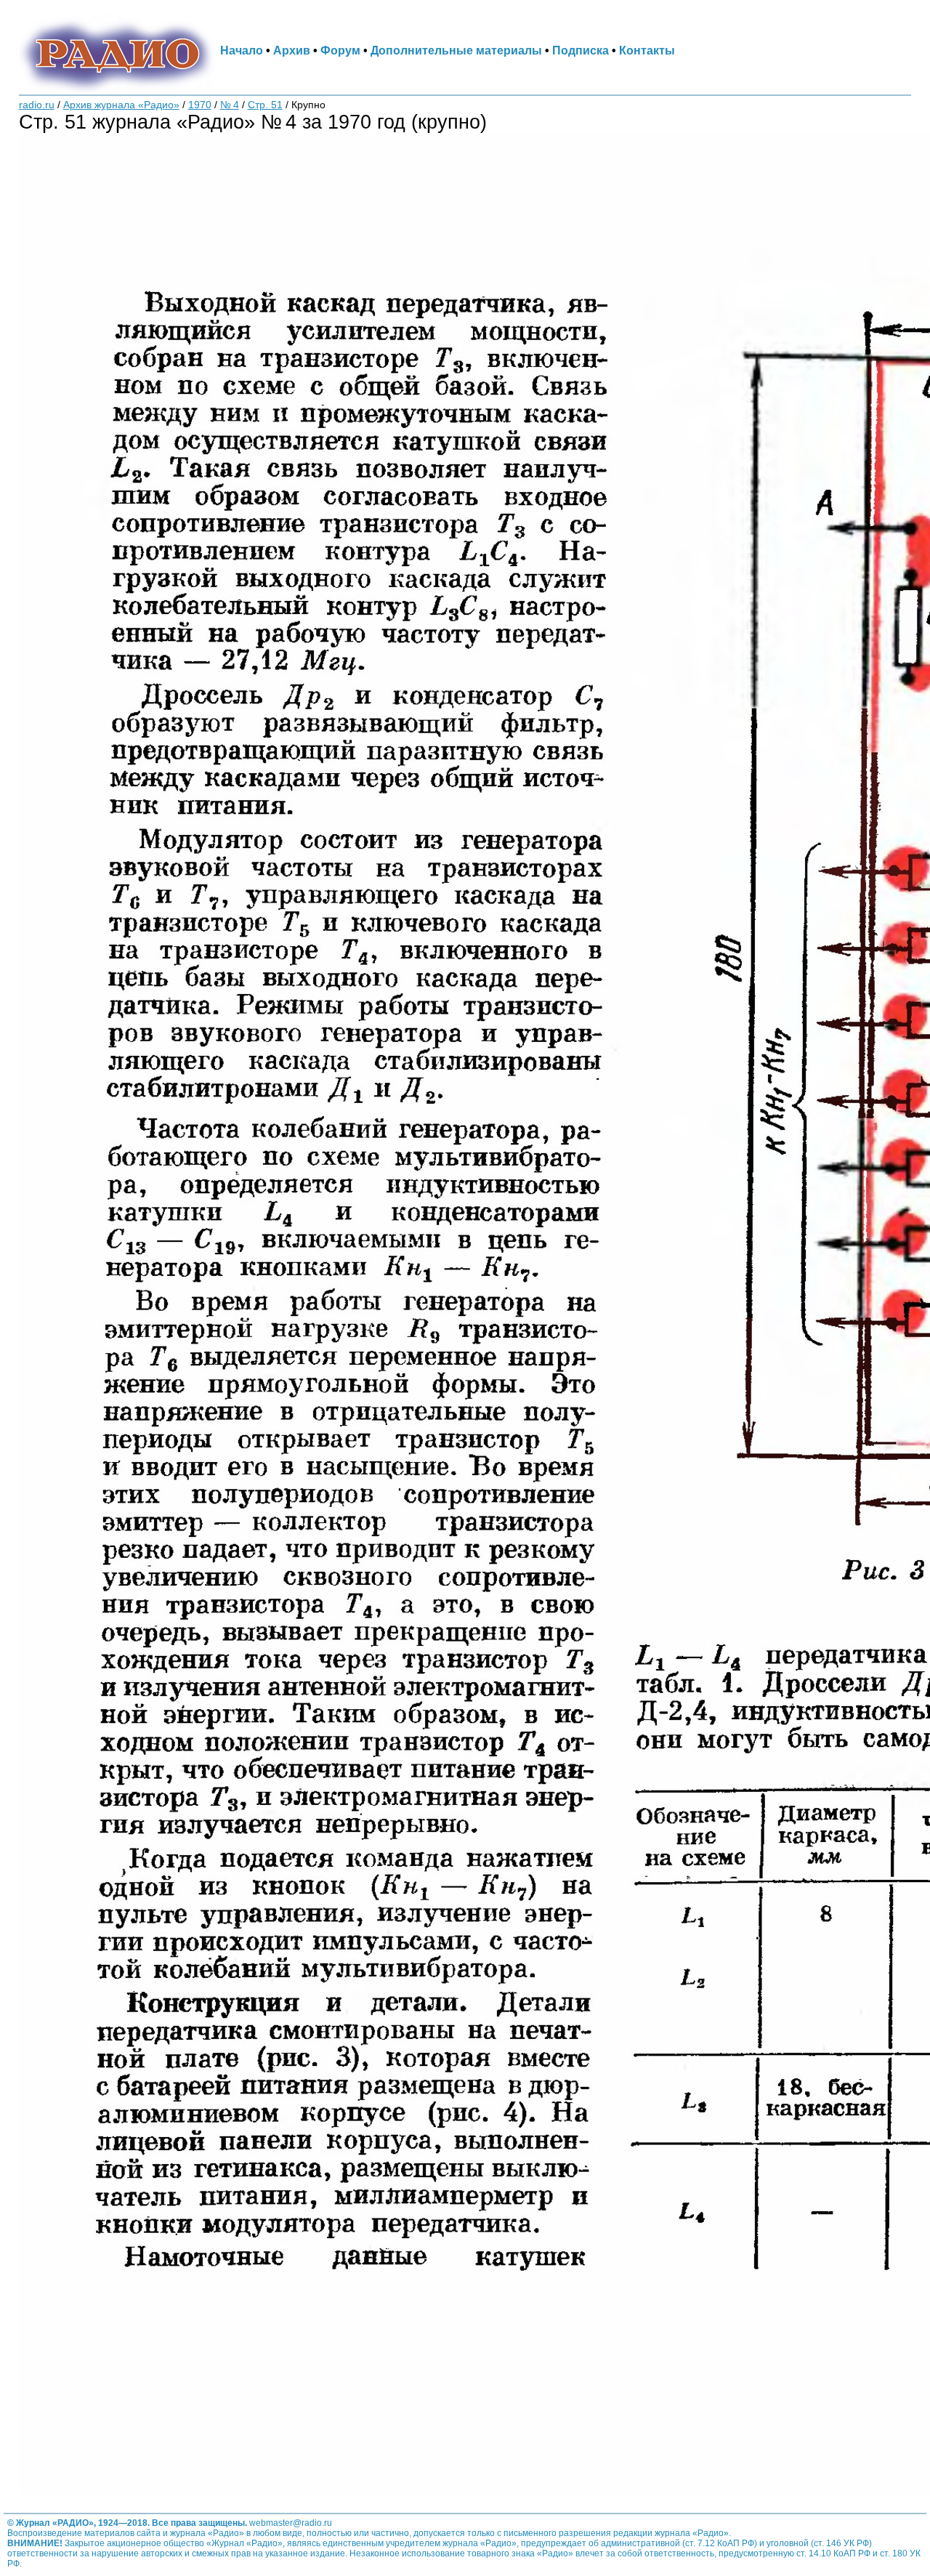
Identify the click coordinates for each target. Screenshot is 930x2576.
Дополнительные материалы (456, 50)
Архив (292, 50)
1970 (200, 105)
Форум (340, 50)
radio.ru (37, 105)
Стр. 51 (265, 105)
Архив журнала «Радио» (121, 105)
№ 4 (230, 105)
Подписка (581, 50)
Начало (242, 50)
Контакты (647, 50)
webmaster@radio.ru (291, 2523)
